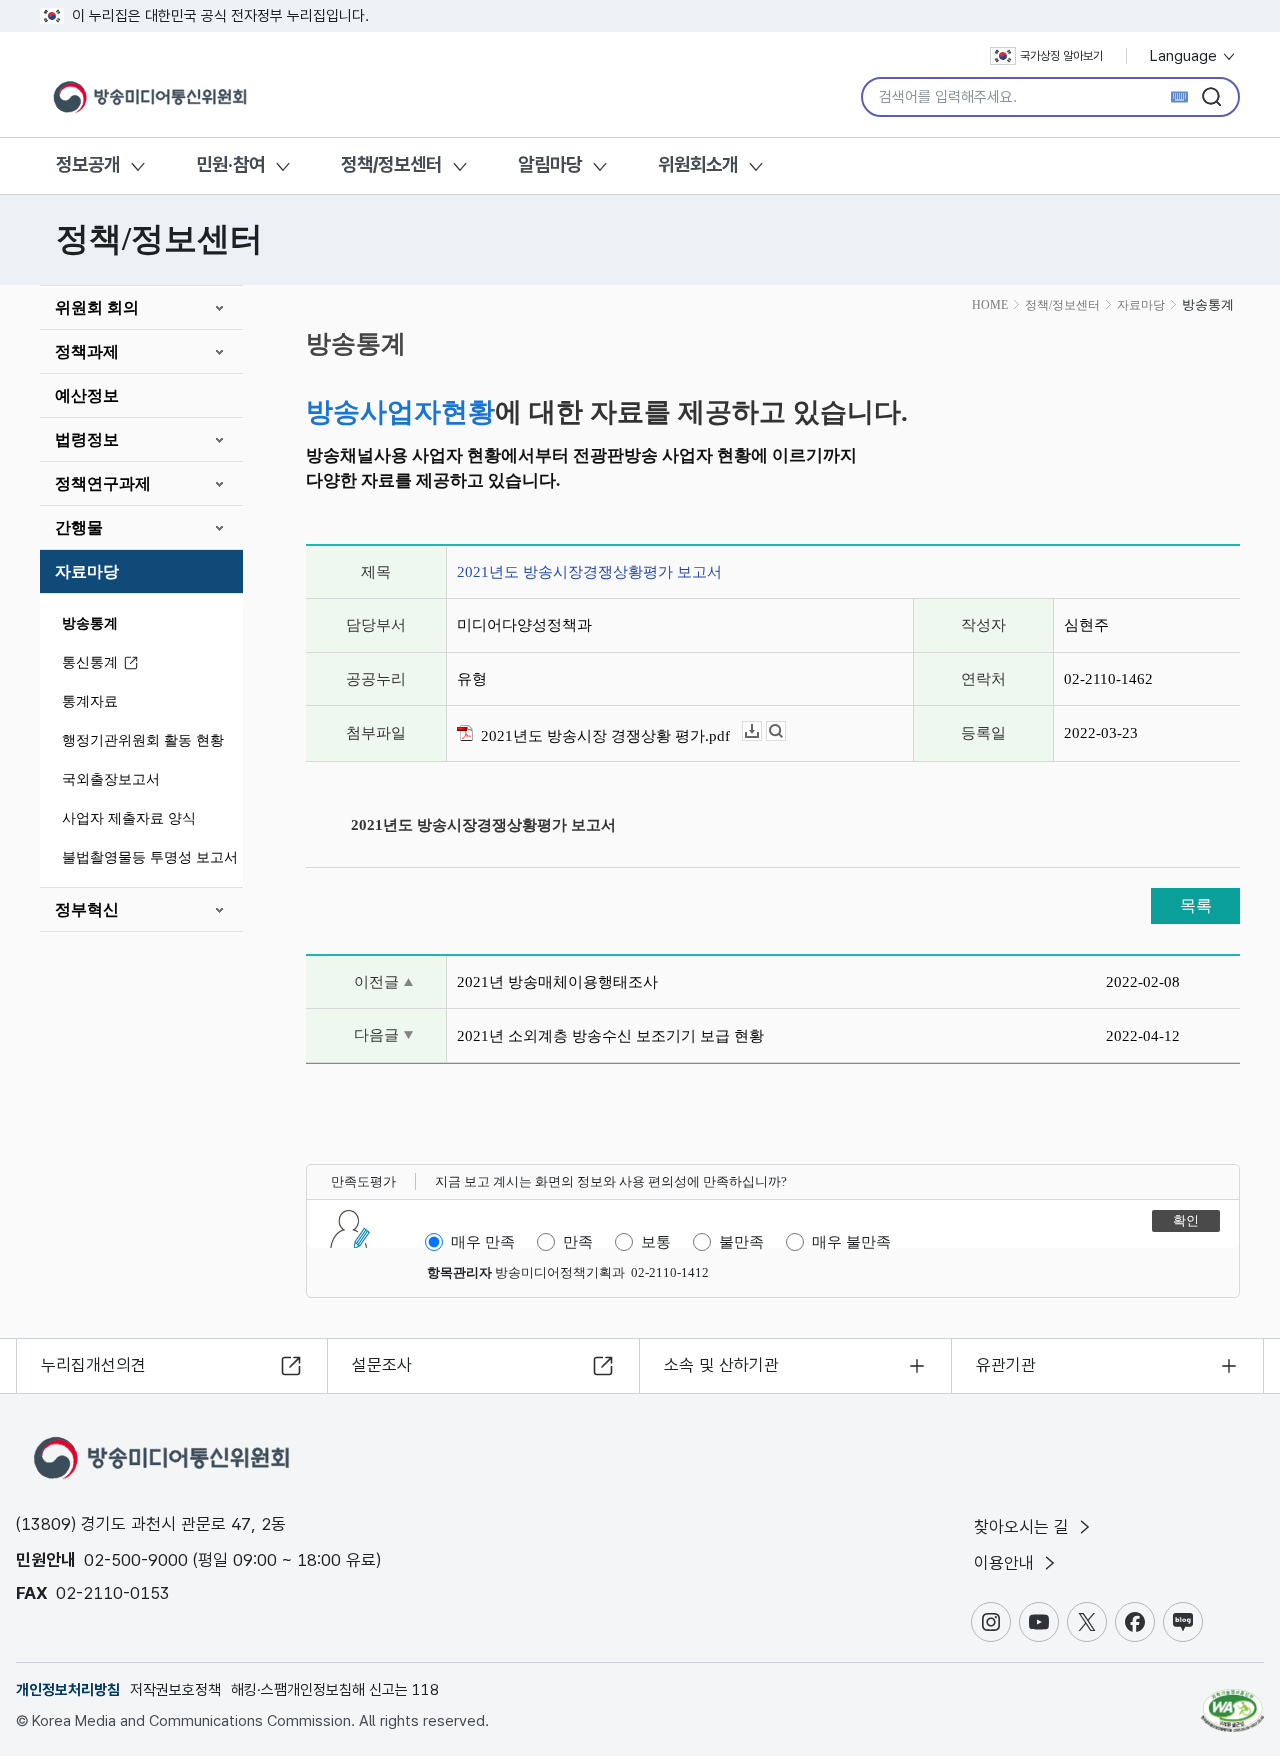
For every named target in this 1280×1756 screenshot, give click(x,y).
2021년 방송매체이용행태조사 (557, 982)
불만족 (741, 1242)
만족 (578, 1242)
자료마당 (87, 571)
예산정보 (87, 395)
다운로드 (761, 731)
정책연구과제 (103, 483)
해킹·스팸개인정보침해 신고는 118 (335, 1690)
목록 (1196, 905)
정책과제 (87, 351)
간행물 (79, 527)
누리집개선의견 (93, 1365)
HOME (990, 305)
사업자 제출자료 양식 (129, 818)
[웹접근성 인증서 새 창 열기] (1232, 1701)
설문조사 (382, 1365)
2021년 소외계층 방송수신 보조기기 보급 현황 (610, 1036)
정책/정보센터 (391, 164)
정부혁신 (87, 909)
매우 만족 (483, 1242)
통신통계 (90, 662)
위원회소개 (698, 164)
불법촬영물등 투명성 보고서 (150, 857)
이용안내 (1006, 1563)
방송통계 (90, 623)
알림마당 (550, 164)
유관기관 (1006, 1365)
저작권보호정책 (175, 1690)
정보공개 (88, 164)
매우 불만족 (851, 1242)
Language (1185, 56)
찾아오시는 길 (1024, 1527)
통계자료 (90, 701)
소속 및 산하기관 (721, 1365)
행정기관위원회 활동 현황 (143, 740)
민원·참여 (230, 164)
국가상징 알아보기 (1061, 56)
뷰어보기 (785, 731)
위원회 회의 (97, 307)
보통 (656, 1242)
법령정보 (87, 439)
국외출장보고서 (111, 779)
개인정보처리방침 (68, 1690)
